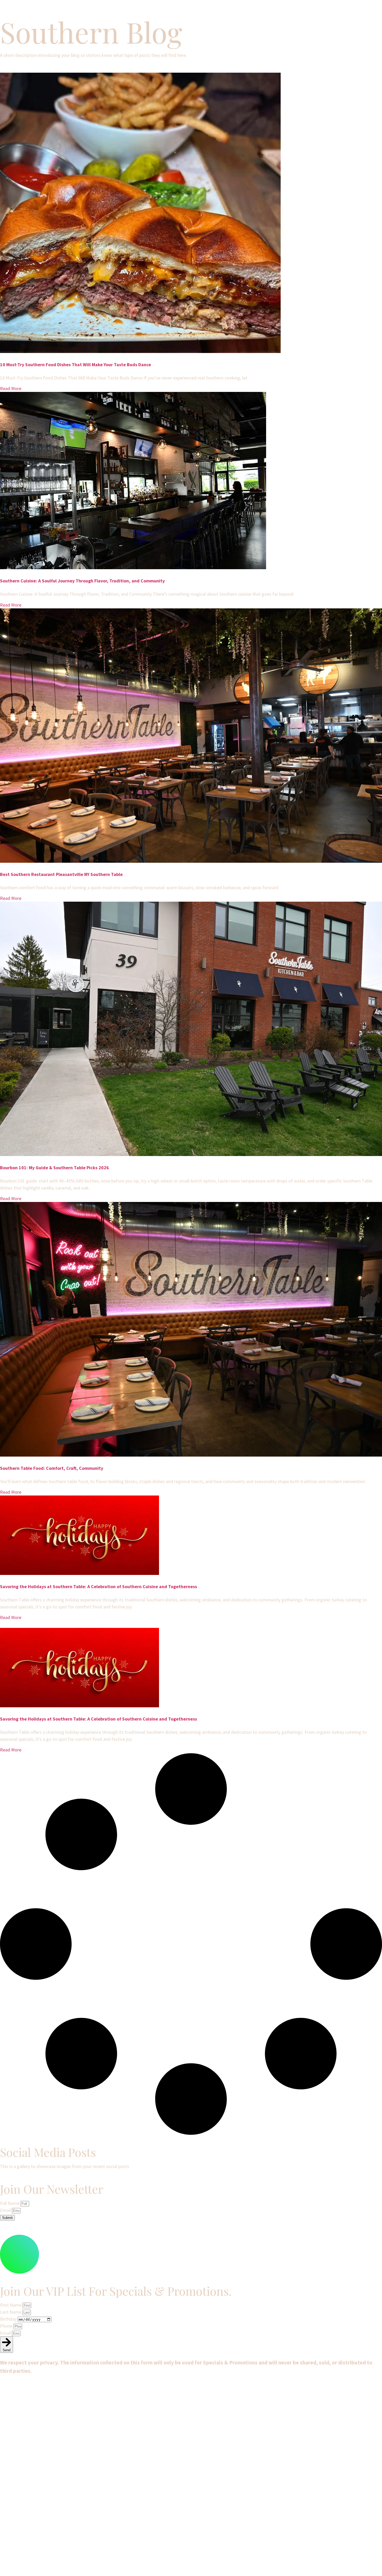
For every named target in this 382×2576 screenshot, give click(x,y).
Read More (11, 388)
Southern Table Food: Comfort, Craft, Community (52, 1468)
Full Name (10, 2203)
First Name (11, 2305)
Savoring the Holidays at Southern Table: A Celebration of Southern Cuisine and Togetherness (98, 1586)
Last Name (11, 2312)
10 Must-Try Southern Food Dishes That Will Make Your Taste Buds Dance (75, 365)
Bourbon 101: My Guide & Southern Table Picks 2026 (54, 1168)
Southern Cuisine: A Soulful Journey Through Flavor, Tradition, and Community (82, 581)
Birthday (9, 2319)
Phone (7, 2326)
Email (6, 2210)
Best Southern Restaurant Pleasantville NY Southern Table (61, 874)
